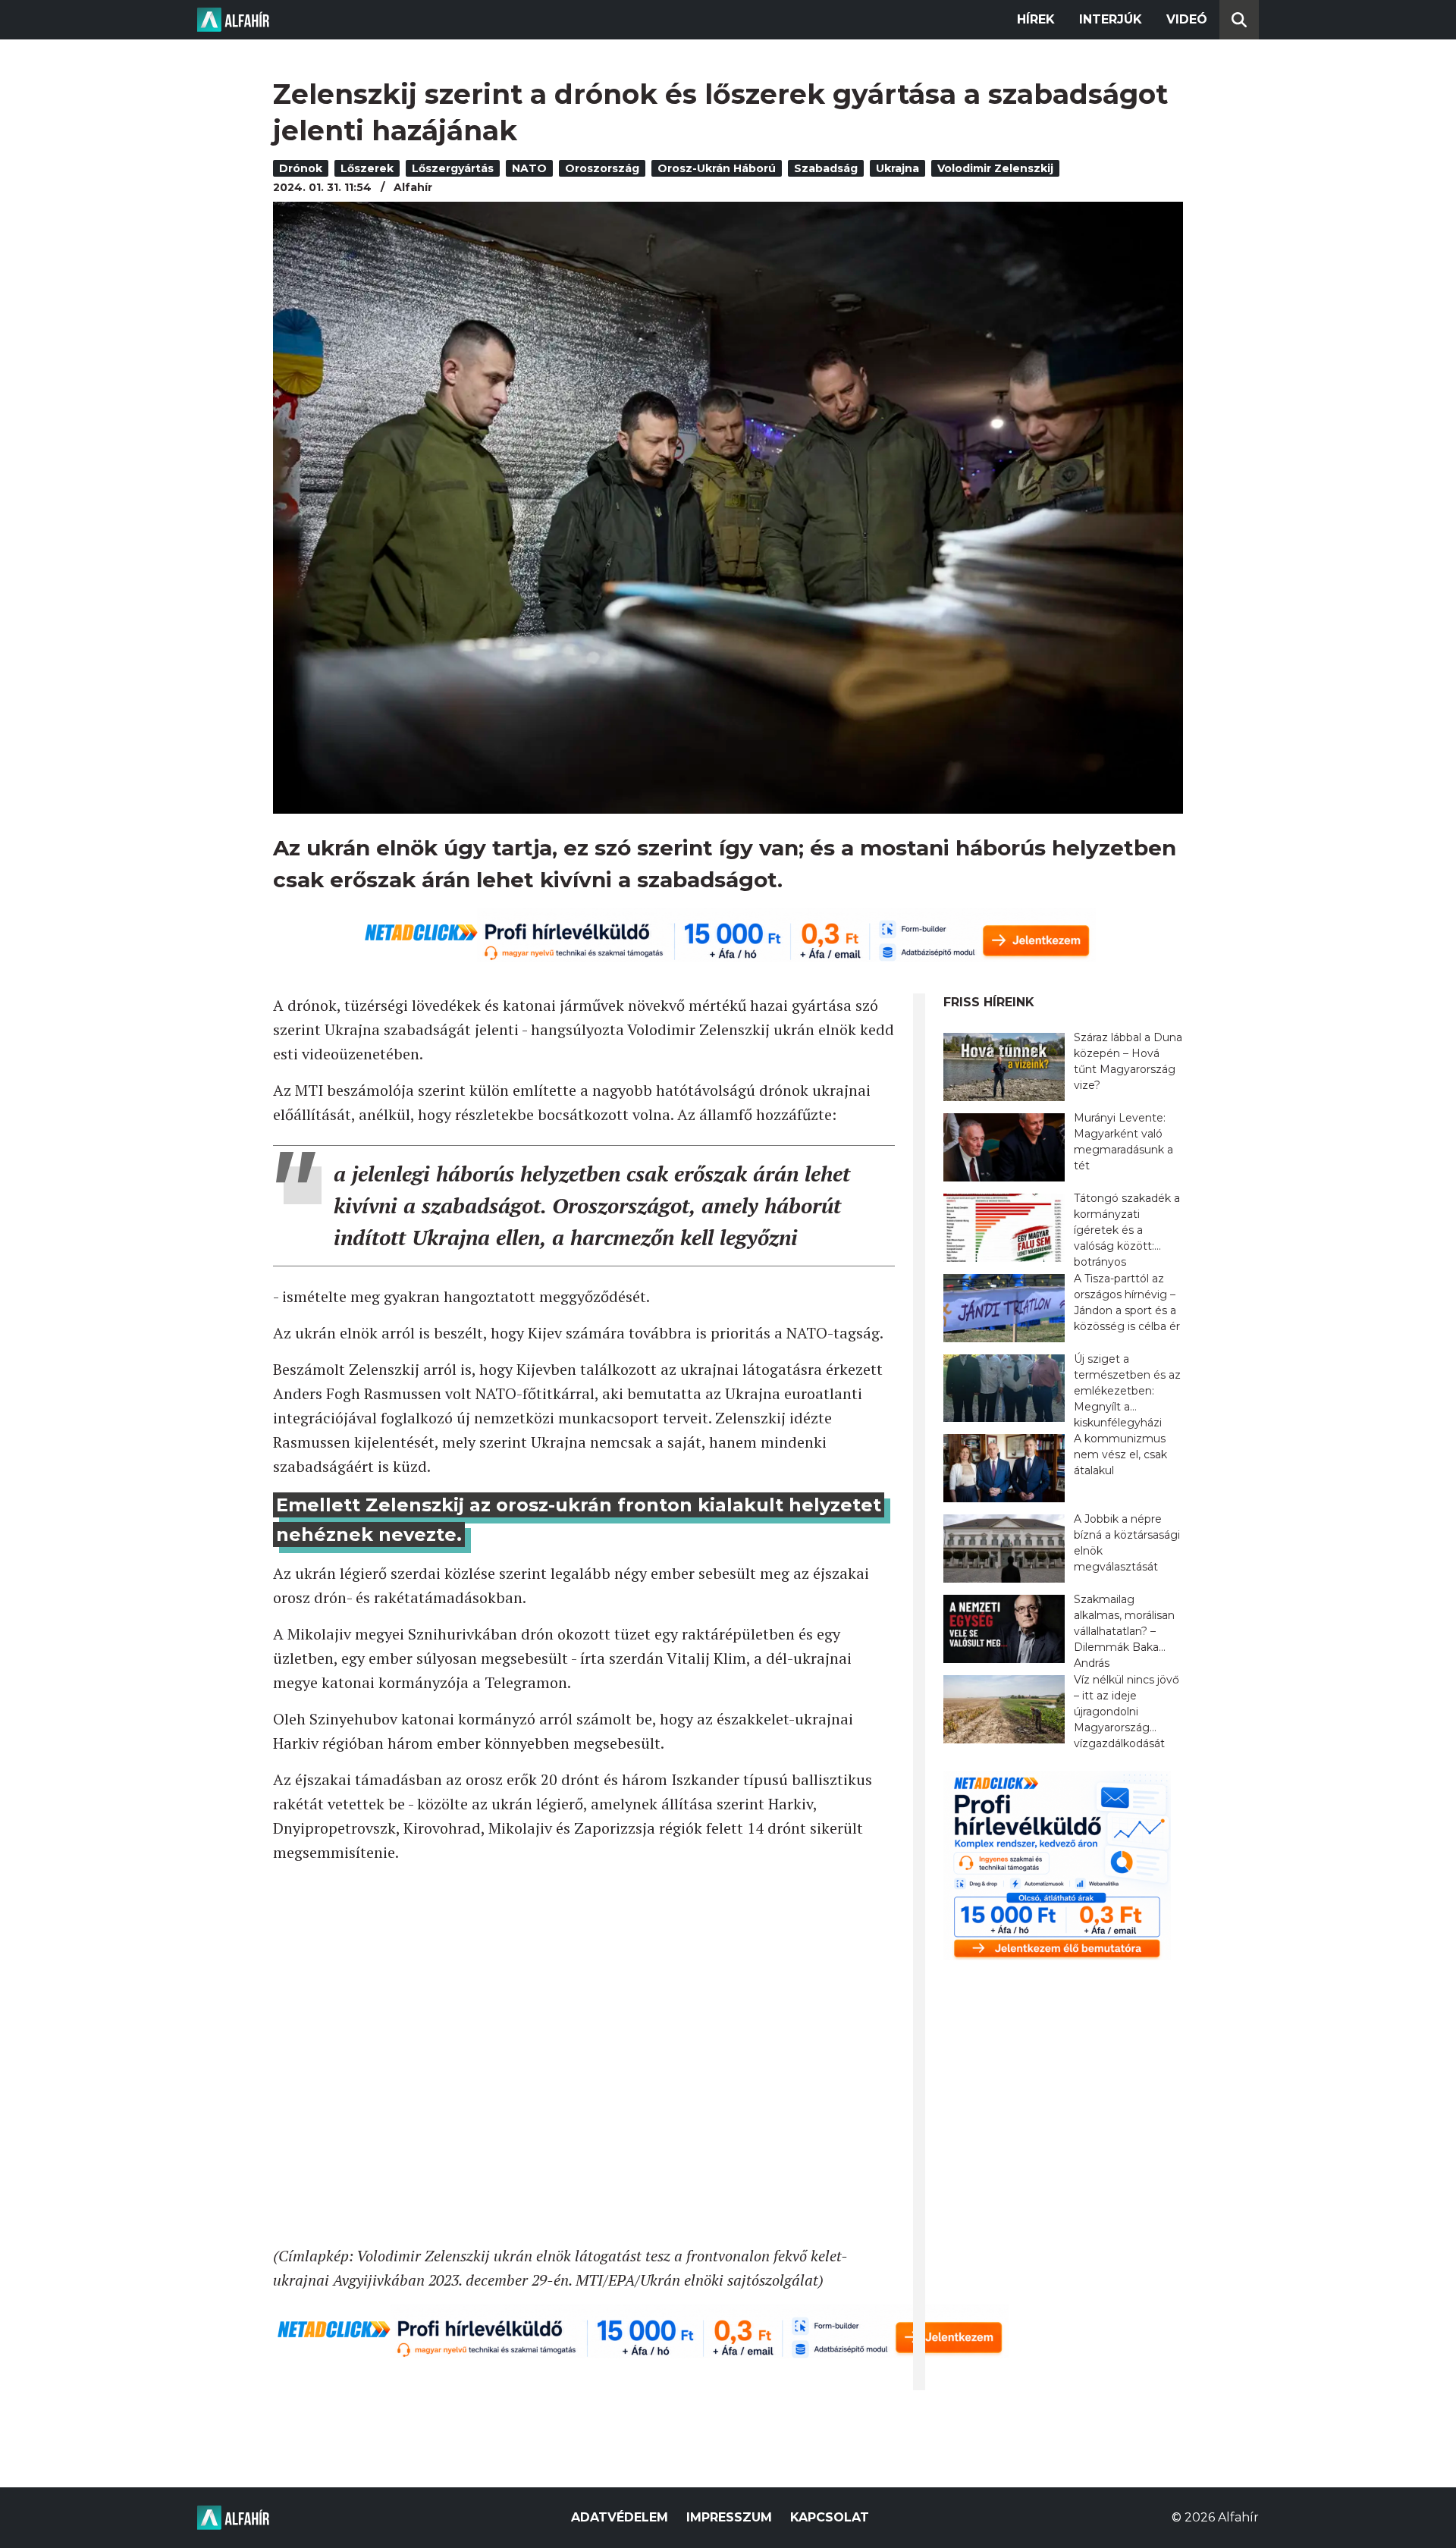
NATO (529, 168)
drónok (301, 168)
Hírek (1036, 19)
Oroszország (602, 168)
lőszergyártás (453, 168)
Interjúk (1111, 19)
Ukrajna (897, 168)
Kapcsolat (830, 2517)
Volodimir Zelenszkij (995, 168)
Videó (1187, 19)
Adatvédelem (620, 2517)
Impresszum (729, 2517)
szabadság (826, 168)
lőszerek (367, 168)
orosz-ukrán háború (717, 168)
